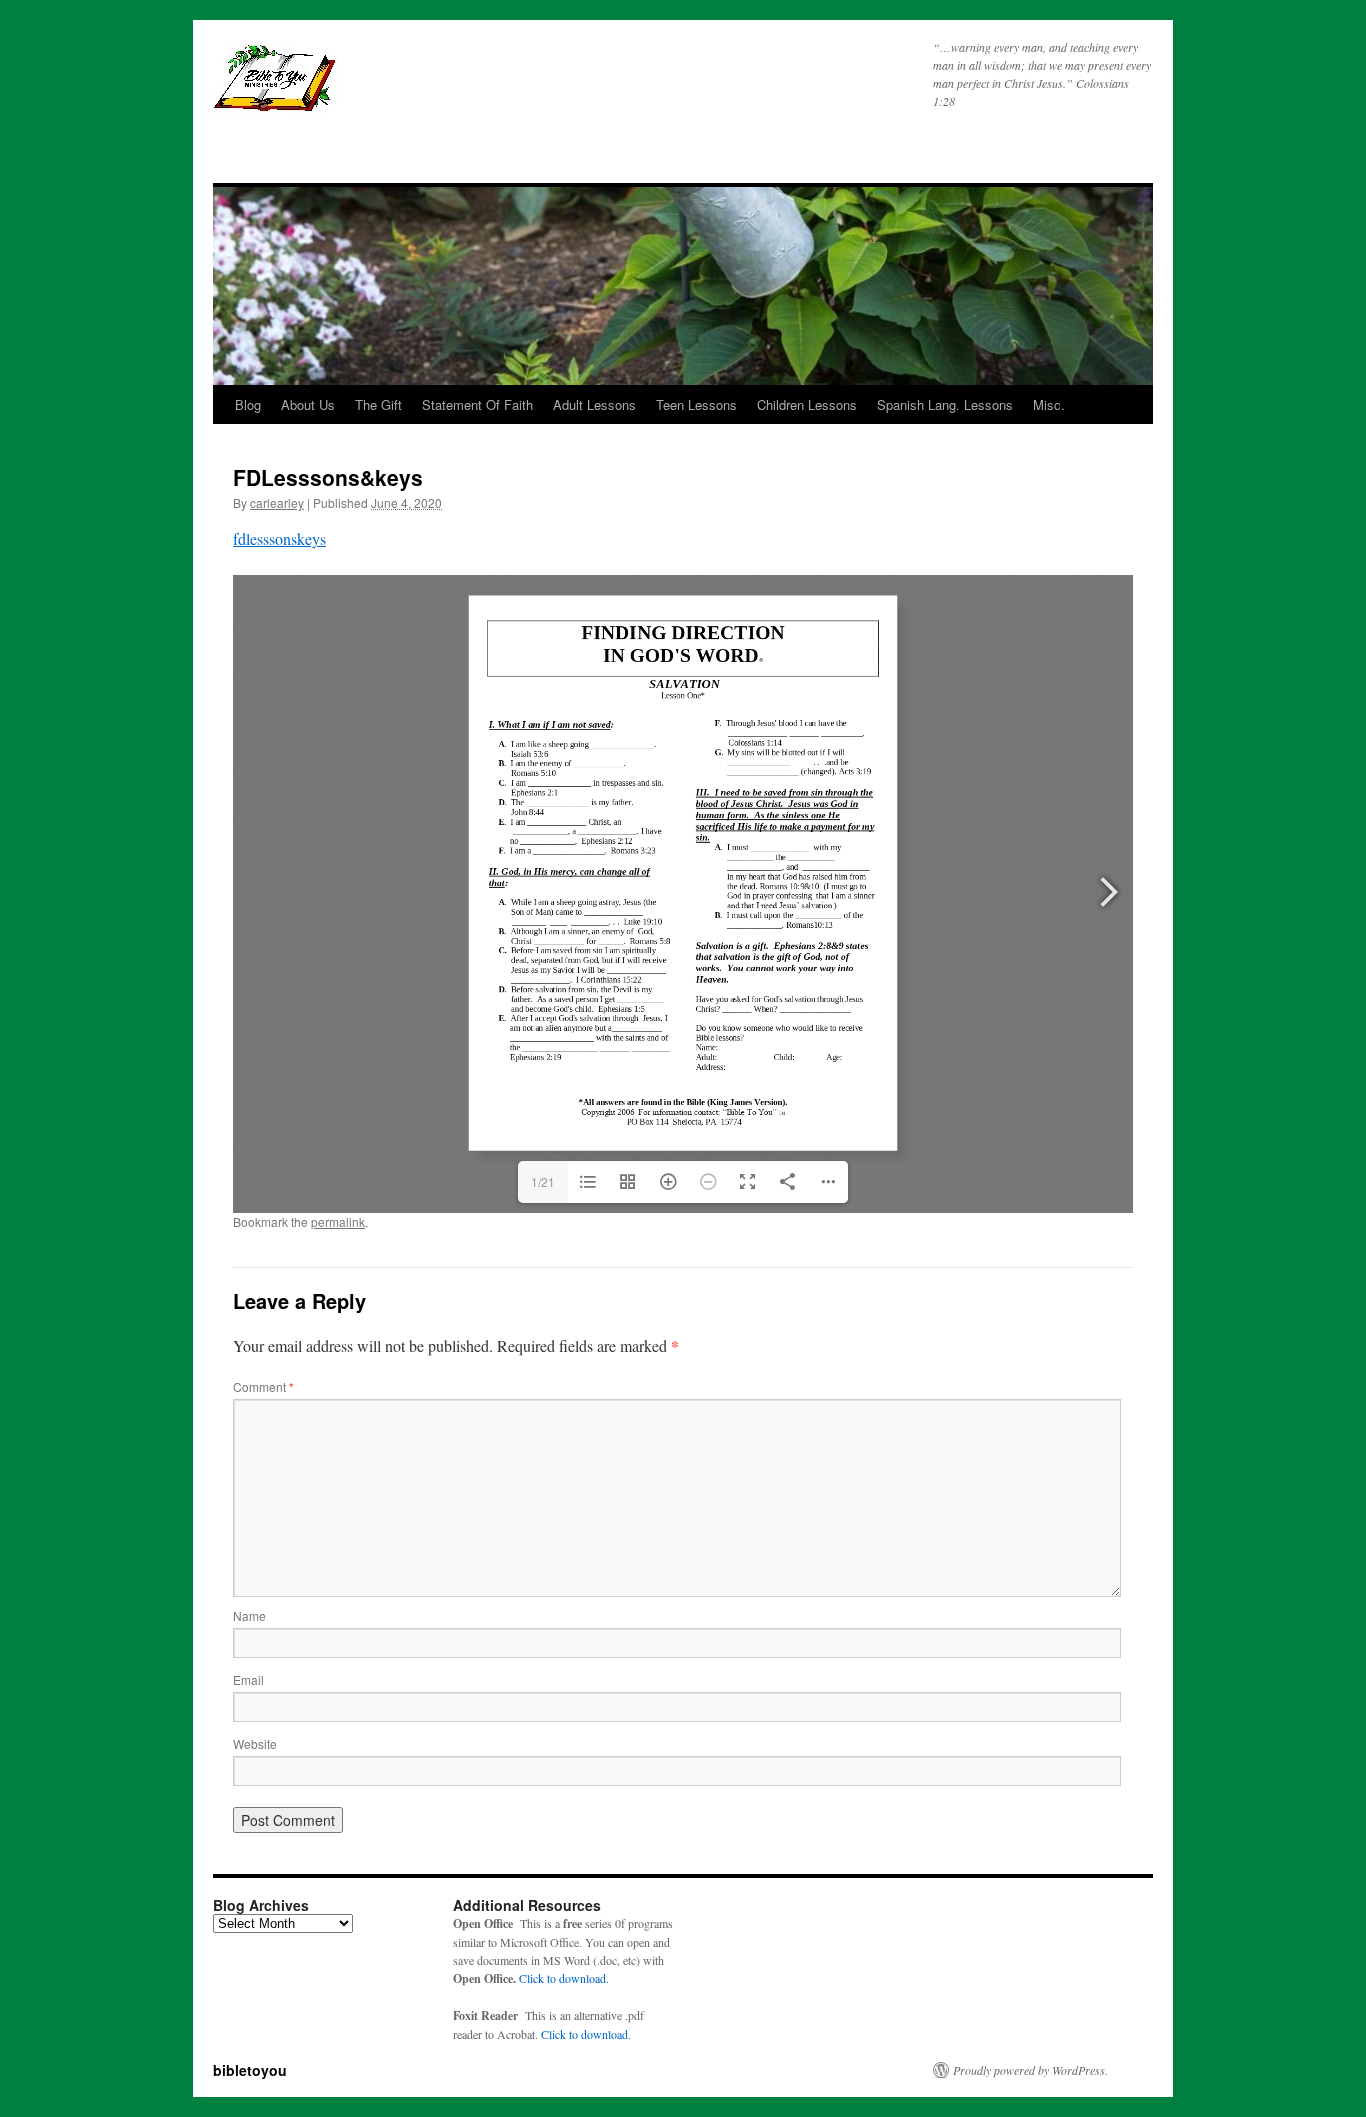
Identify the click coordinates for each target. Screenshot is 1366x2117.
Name (249, 1615)
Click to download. (564, 1978)
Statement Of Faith (477, 404)
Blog (248, 404)
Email (248, 1679)
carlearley (277, 502)
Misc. (1049, 404)
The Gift (378, 404)
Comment (263, 1386)
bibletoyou (463, 87)
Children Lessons (807, 404)
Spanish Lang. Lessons (945, 404)
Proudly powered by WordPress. (1030, 2070)
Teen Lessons (696, 404)
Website (255, 1743)
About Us (308, 404)
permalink (338, 1221)
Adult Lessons (594, 404)
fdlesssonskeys (279, 538)
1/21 (543, 1181)
